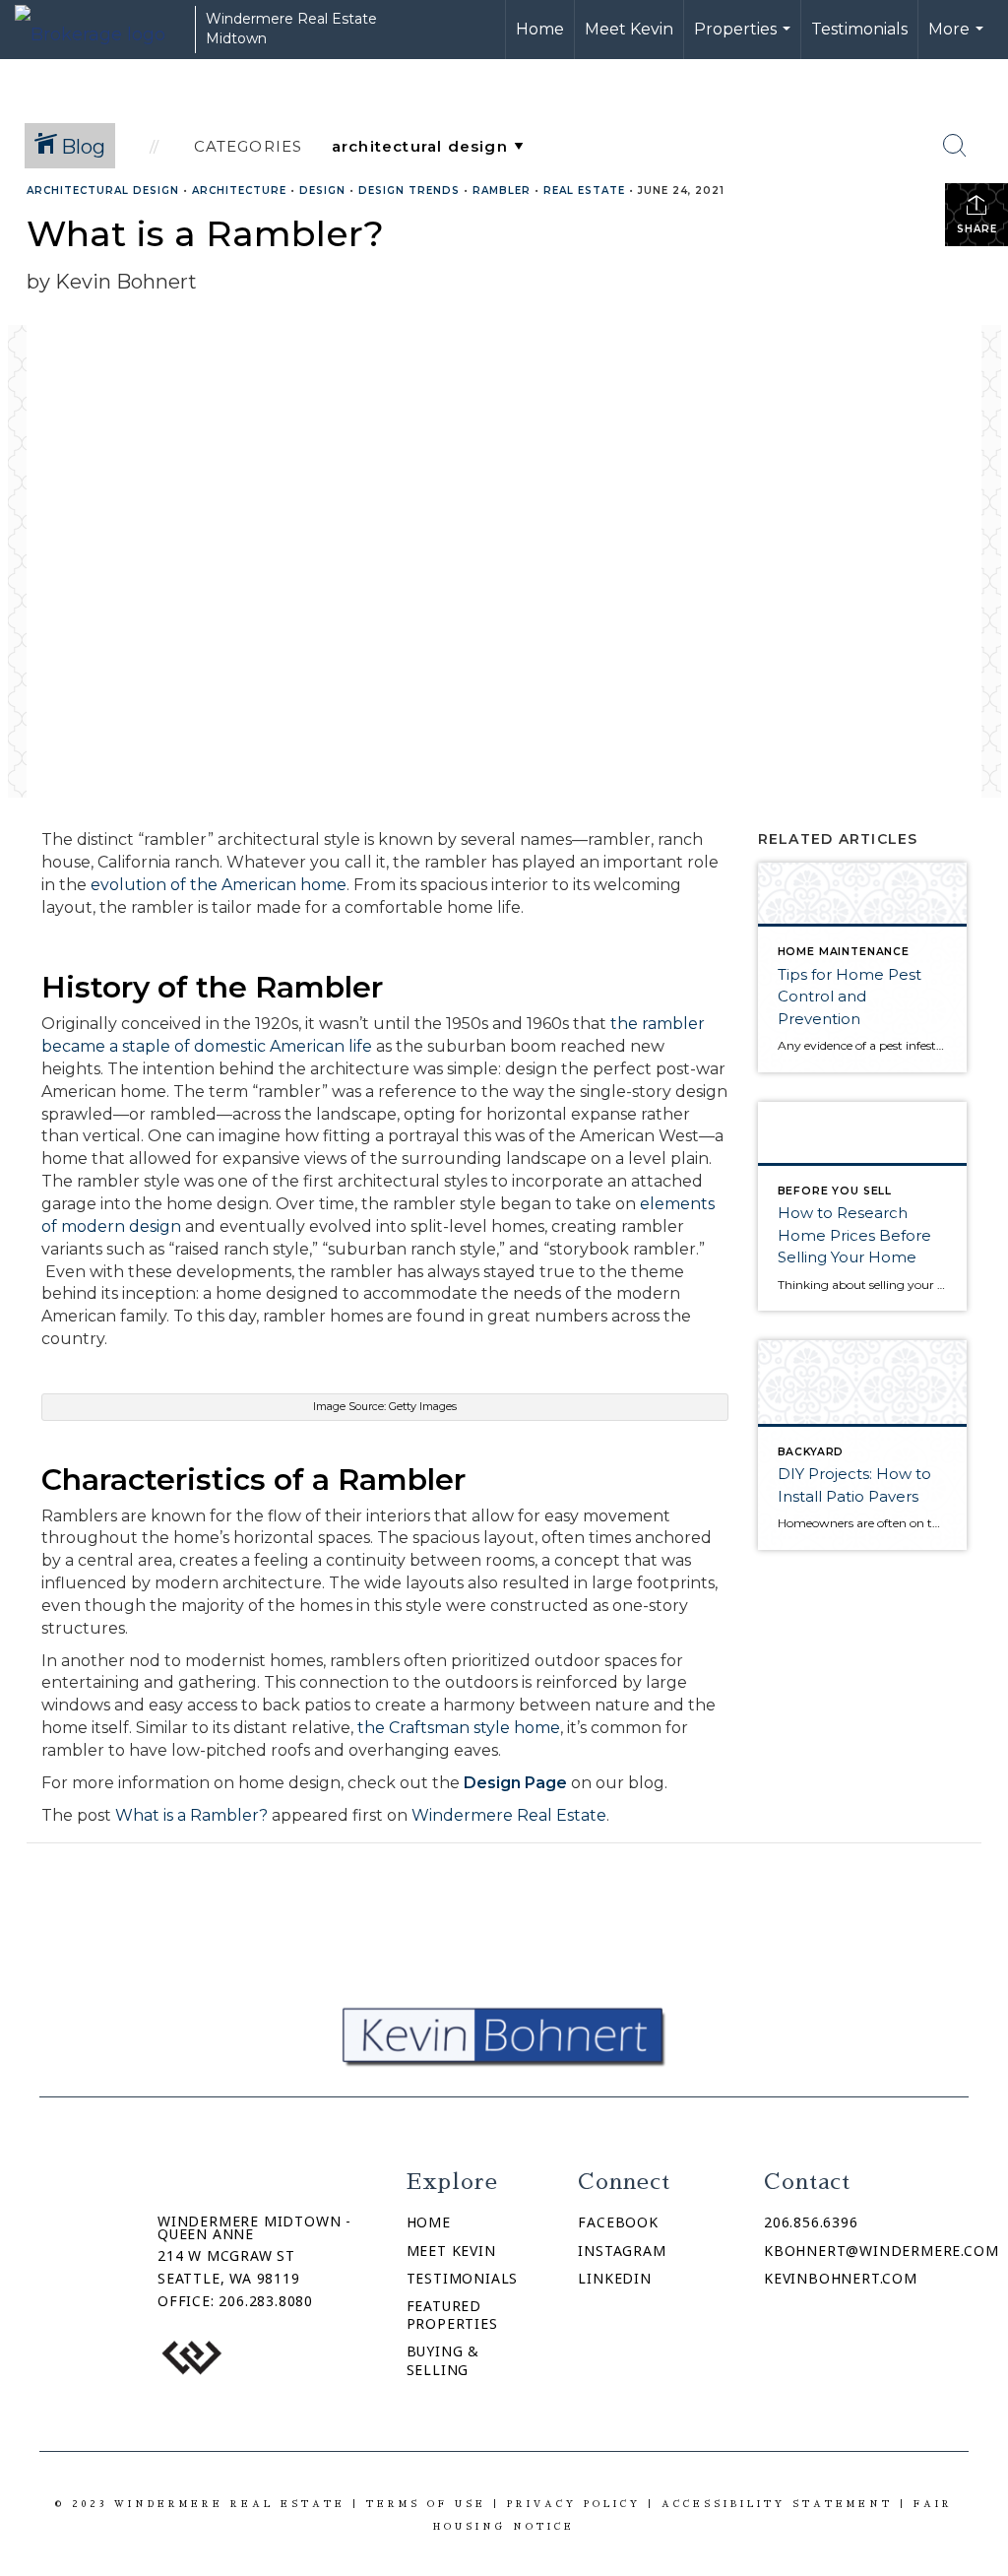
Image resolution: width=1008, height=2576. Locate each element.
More (958, 39)
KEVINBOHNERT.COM (841, 2278)
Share (977, 229)
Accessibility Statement (777, 2504)
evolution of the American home (219, 885)
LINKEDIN (614, 2278)
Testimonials (859, 29)
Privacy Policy (574, 2504)
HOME (429, 2222)
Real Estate (584, 191)
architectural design (103, 191)
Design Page (515, 1783)
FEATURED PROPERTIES (452, 2315)
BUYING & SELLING (443, 2360)
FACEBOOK (618, 2222)
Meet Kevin (629, 29)
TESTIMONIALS (463, 2278)
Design (322, 191)
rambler (502, 191)
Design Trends (409, 191)
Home (540, 29)
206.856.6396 (811, 2222)
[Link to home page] (100, 30)
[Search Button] (955, 146)
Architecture (239, 191)
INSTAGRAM (622, 2251)
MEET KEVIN (451, 2251)
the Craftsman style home (459, 1728)
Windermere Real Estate (509, 1815)
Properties (745, 39)
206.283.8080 (266, 2301)
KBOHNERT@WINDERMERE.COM (881, 2251)
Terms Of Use (426, 2504)
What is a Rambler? (191, 1815)
